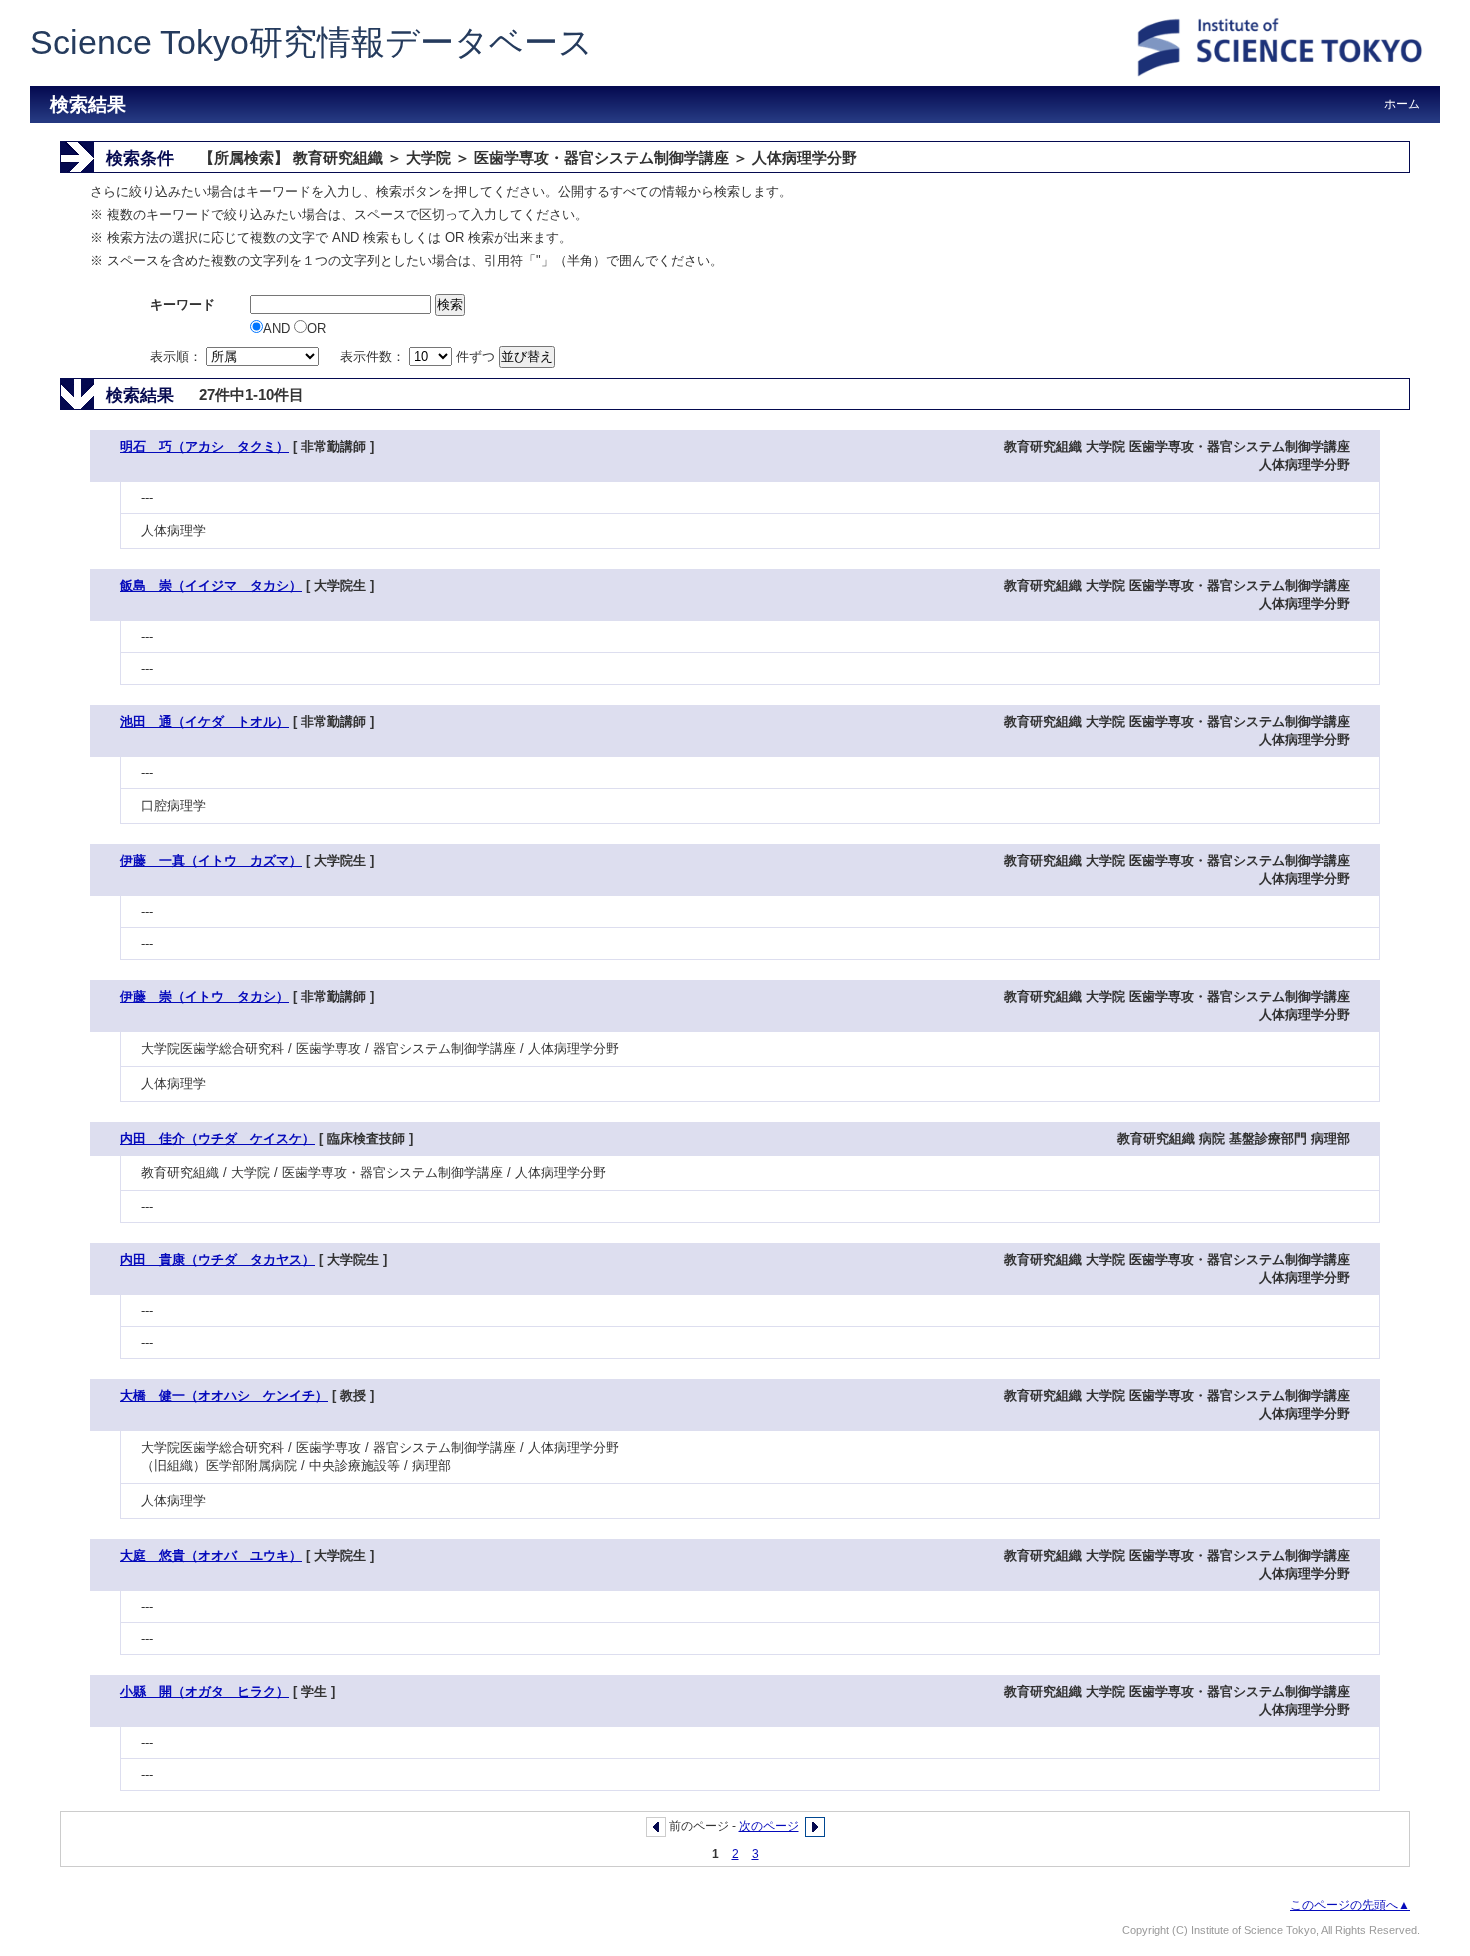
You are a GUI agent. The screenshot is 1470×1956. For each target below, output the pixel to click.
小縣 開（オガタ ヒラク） (204, 1691)
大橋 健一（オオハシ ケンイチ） (224, 1395)
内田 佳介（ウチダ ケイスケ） (217, 1138)
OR (316, 328)
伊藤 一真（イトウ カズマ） (211, 860)
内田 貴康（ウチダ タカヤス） (217, 1259)
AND (278, 328)
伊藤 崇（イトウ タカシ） (204, 996)
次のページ (769, 1826)
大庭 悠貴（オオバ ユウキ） (211, 1555)
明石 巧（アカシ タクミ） (204, 446)
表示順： (178, 356)
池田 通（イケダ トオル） (204, 721)
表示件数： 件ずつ (419, 356)
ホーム (1402, 104)
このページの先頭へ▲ (1350, 1905)
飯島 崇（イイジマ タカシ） (211, 585)
